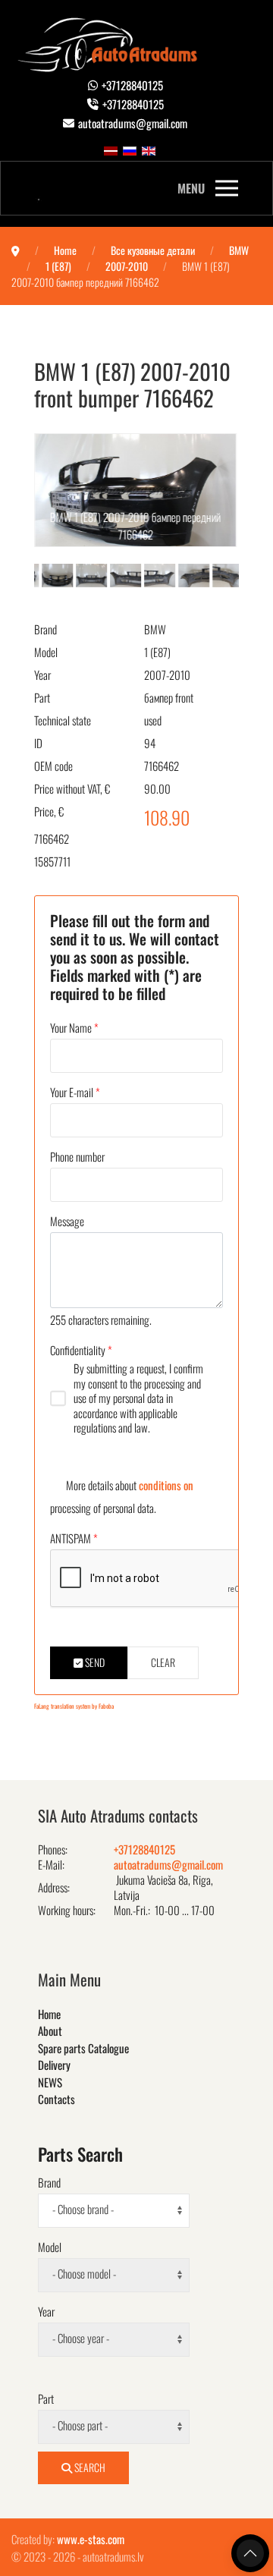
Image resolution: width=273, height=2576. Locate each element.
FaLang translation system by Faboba (74, 1706)
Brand (45, 629)
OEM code (53, 766)
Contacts (56, 2099)
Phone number (77, 1156)
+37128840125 (132, 85)
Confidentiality (81, 1350)
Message (67, 1221)
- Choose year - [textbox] (81, 2338)
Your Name (74, 1027)
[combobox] (114, 2211)
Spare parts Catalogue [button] (83, 2048)
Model (46, 652)
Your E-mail (75, 1092)
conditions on (166, 1485)
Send (94, 1662)
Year (42, 675)
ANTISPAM (74, 1538)
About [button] (50, 2030)
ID (38, 743)
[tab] (51, 574)
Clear (163, 1662)
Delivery (54, 2065)
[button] (208, 188)
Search (89, 2467)
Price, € (49, 811)
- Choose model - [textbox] (84, 2273)
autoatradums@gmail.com (133, 123)
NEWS (50, 2082)
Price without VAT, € (72, 788)
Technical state (63, 720)
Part (42, 697)
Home (49, 2014)
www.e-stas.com (91, 2539)
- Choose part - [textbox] (80, 2425)
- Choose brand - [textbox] (83, 2209)
